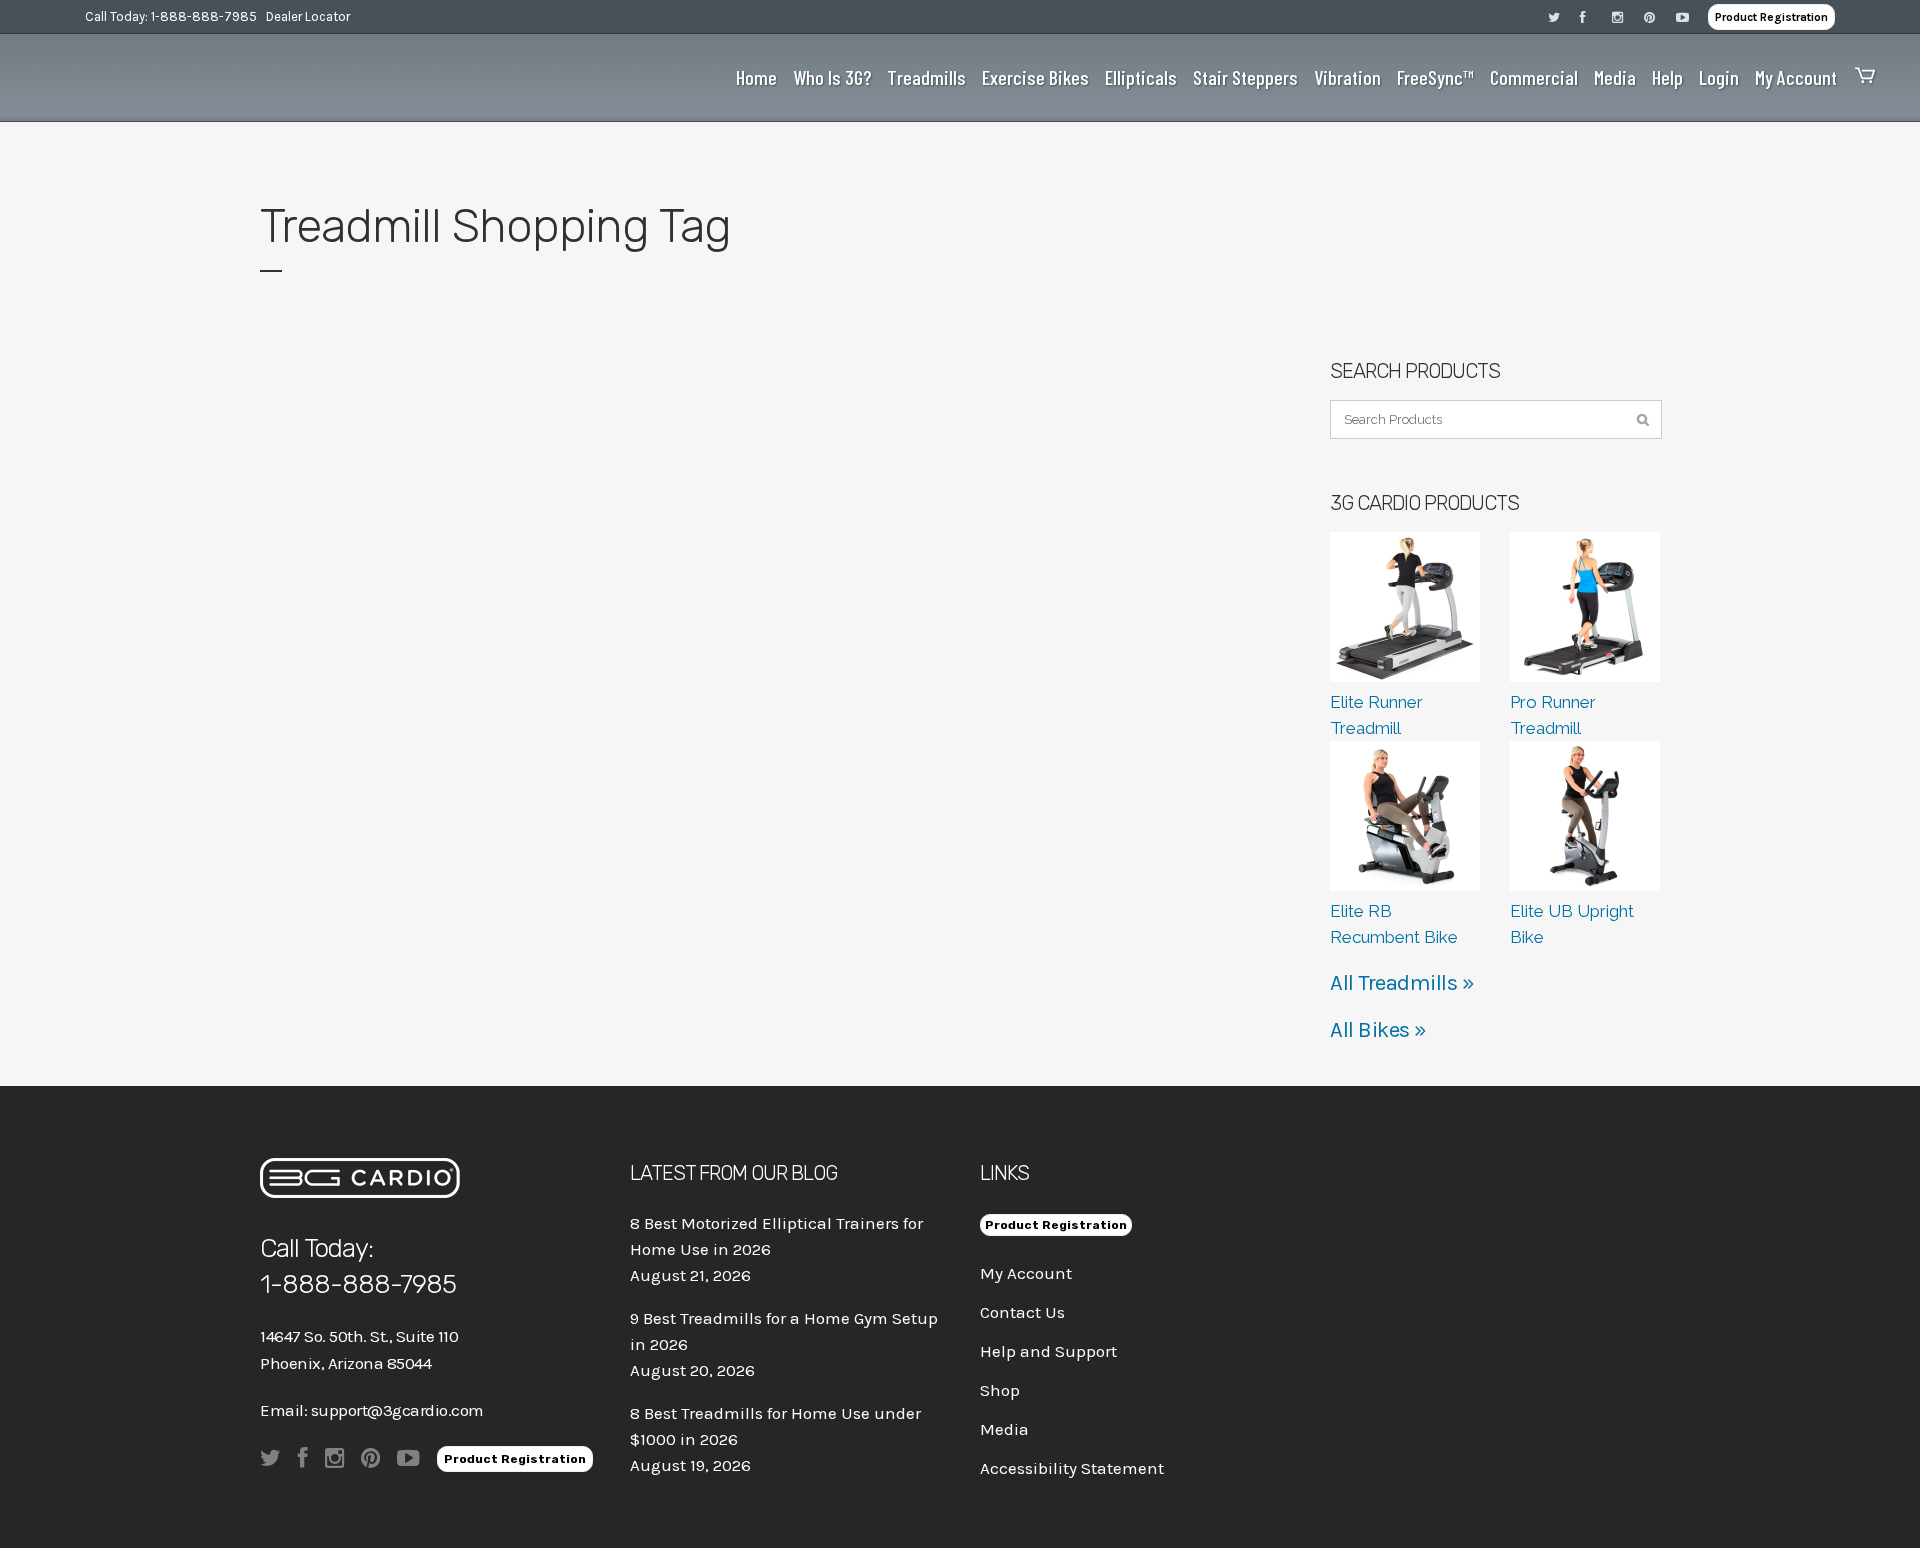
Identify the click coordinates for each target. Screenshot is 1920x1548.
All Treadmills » (1402, 983)
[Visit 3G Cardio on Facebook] (1596, 16)
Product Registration (1771, 17)
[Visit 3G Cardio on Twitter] (1564, 16)
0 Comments (453, 862)
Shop (1000, 1390)
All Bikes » (1378, 1030)
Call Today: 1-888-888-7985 (171, 16)
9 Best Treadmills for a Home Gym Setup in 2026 (784, 1331)
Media (1004, 1429)
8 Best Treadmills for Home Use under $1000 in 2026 (775, 1426)
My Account (1026, 1273)
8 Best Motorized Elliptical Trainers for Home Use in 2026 (776, 1236)
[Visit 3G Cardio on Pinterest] (1660, 16)
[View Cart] (1860, 77)
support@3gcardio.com (397, 1410)
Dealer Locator (308, 16)
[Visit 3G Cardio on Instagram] (1628, 16)
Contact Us (1022, 1312)
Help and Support (1048, 1351)
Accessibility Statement (1072, 1468)
